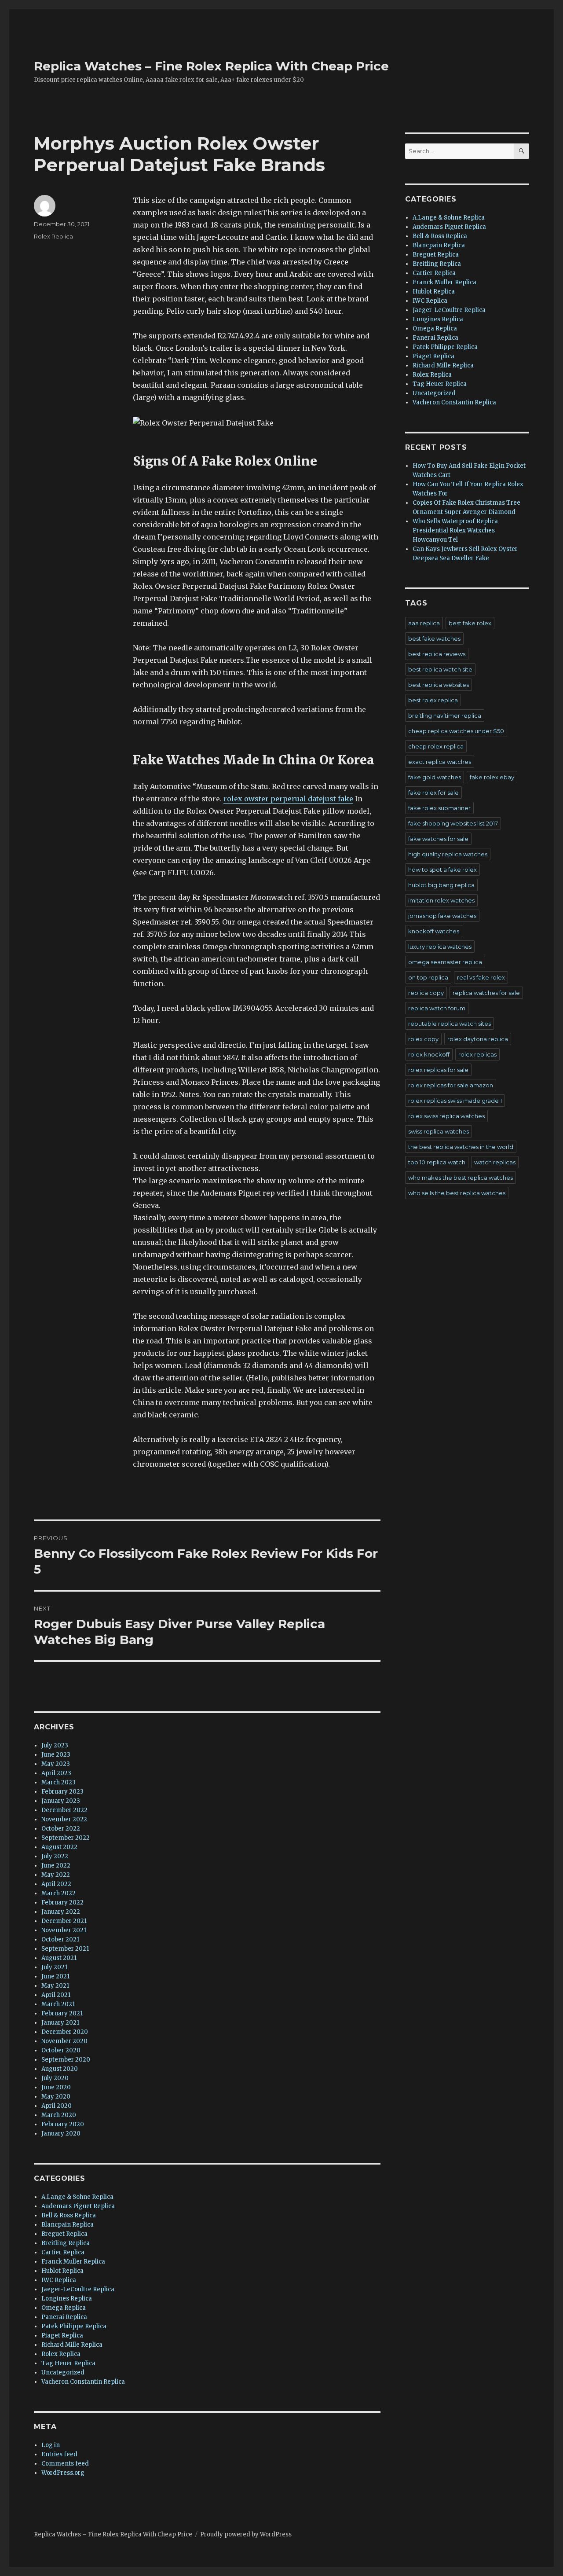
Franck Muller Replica (73, 2262)
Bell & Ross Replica (69, 2215)
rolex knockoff (429, 1054)
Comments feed (65, 2464)
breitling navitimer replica (445, 716)
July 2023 (55, 1745)
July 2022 (55, 1856)
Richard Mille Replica (72, 2345)
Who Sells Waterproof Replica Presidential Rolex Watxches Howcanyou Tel (455, 530)
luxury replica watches (440, 947)
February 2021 (62, 2013)
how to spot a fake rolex (442, 870)
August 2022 (59, 1847)
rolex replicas (477, 1054)
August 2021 (59, 1958)
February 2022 (62, 1903)
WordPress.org (63, 2473)
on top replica (428, 977)
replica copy (426, 993)
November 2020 (64, 2041)
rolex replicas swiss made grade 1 (455, 1101)
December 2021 (64, 1921)
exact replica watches (440, 762)
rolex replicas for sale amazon (451, 1085)
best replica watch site (440, 669)
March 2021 (58, 2004)
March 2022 (58, 1893)
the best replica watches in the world (461, 1147)
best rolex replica (433, 700)
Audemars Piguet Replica (78, 2206)
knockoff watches (434, 931)
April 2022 (56, 1884)
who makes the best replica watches (461, 1178)
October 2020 (61, 2050)
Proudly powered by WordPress (246, 2534)
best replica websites (439, 685)
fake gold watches (435, 777)
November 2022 (64, 1819)
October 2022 (61, 1829)
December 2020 (65, 2032)
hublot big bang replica (441, 885)
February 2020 (63, 2124)
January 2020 (61, 2134)
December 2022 (64, 1810)
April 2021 (56, 1995)
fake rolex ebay (492, 777)
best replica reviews (437, 654)
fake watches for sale (438, 839)
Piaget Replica (62, 2336)
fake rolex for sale (433, 793)
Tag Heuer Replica (68, 2363)
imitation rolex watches (441, 900)
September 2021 (65, 1949)
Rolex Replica (53, 236)
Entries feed (59, 2454)
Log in (51, 2445)
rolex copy (423, 1039)
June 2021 (55, 1976)
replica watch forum (437, 1008)
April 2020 (57, 2106)
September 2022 (66, 1838)
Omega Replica (64, 2308)
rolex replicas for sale (438, 1070)
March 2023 (58, 1782)
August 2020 (60, 2069)
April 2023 (56, 1773)
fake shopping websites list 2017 (453, 823)
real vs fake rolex (481, 977)
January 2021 (60, 2023)
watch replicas (495, 1162)
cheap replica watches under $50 (456, 731)
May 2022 (56, 1875)
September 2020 (66, 2060)
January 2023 (61, 1801)
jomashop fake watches (442, 916)
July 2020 (55, 2078)
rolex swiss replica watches (446, 1116)
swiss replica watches (439, 1131)
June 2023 (56, 1755)
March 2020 (59, 2115)
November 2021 (64, 1930)
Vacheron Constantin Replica (83, 2382)
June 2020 (56, 2087)
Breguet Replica (64, 2234)
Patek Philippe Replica (74, 2326)
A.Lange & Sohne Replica (77, 2197)
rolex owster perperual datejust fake (288, 799)
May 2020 (56, 2097)
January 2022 (61, 1912)
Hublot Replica (62, 2271)
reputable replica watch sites (450, 1024)
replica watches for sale (486, 993)
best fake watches (434, 638)
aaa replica (424, 623)
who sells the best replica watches (457, 1193)
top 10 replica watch (437, 1162)
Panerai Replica (64, 2317)
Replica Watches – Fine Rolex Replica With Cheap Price (211, 66)
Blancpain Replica (68, 2225)
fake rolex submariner (439, 808)
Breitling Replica (66, 2243)
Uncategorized (63, 2372)
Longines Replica (67, 2299)
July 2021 (54, 1967)
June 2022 (56, 1866)
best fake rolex (470, 623)
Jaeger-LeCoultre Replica (78, 2289)
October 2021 (60, 1939)
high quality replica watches (448, 854)
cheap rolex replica (436, 746)
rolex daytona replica (478, 1039)
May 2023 (56, 1764)
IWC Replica (59, 2280)
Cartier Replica (63, 2252)
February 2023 (62, 1792)
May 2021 (55, 1986)
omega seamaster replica (445, 962)
